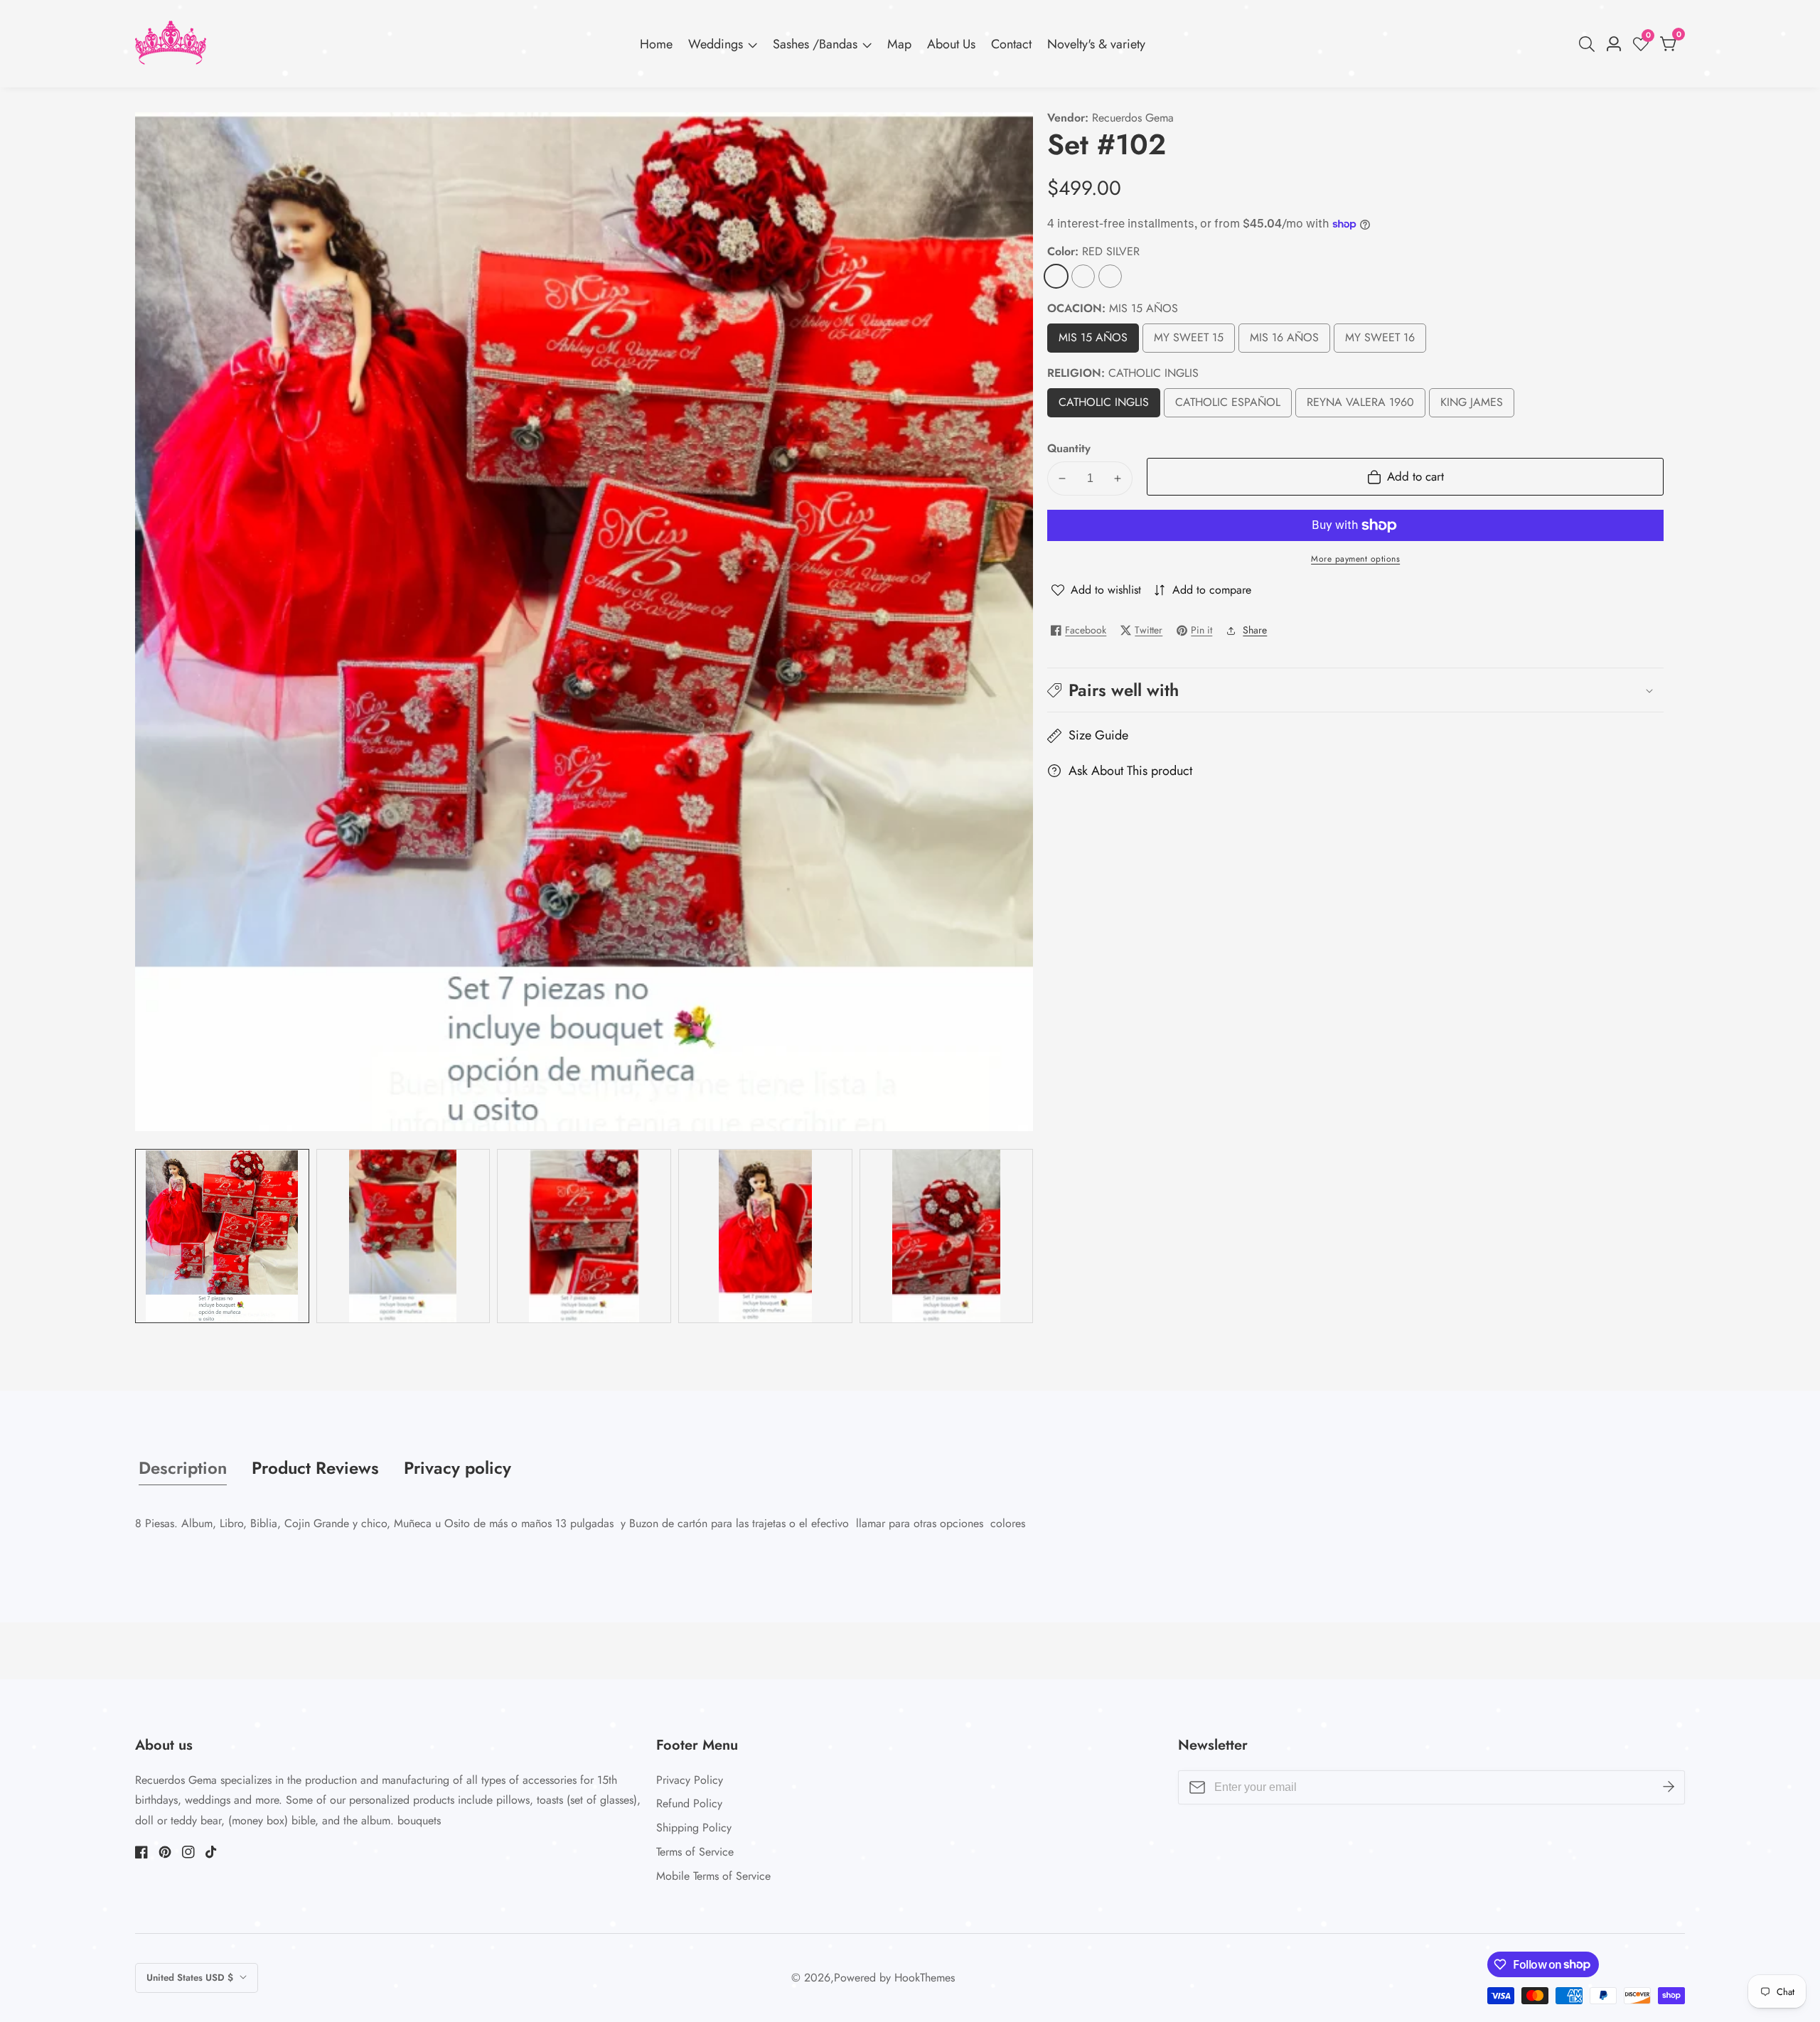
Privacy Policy (690, 1780)
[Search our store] (1590, 44)
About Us (951, 44)
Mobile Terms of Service (713, 1876)
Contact (1011, 44)
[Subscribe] (1669, 1787)
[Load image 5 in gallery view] (947, 1236)
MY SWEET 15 (1189, 342)
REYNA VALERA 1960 (1360, 406)
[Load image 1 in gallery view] (222, 1236)
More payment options (1355, 559)
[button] (1355, 690)
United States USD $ (191, 1978)
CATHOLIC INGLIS (1107, 406)
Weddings (716, 44)
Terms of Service (695, 1852)
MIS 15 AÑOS (1093, 342)
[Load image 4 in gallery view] (765, 1236)
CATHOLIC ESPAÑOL (1228, 406)
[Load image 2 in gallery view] (403, 1236)
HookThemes (925, 1978)
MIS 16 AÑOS (1284, 342)
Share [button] (1255, 630)
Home (656, 44)
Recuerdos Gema (1133, 118)
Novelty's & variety (1096, 44)
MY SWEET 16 (1380, 342)
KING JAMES (1472, 406)
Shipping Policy (694, 1828)
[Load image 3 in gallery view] (584, 1236)
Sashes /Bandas (815, 44)
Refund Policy (689, 1803)
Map (899, 44)
